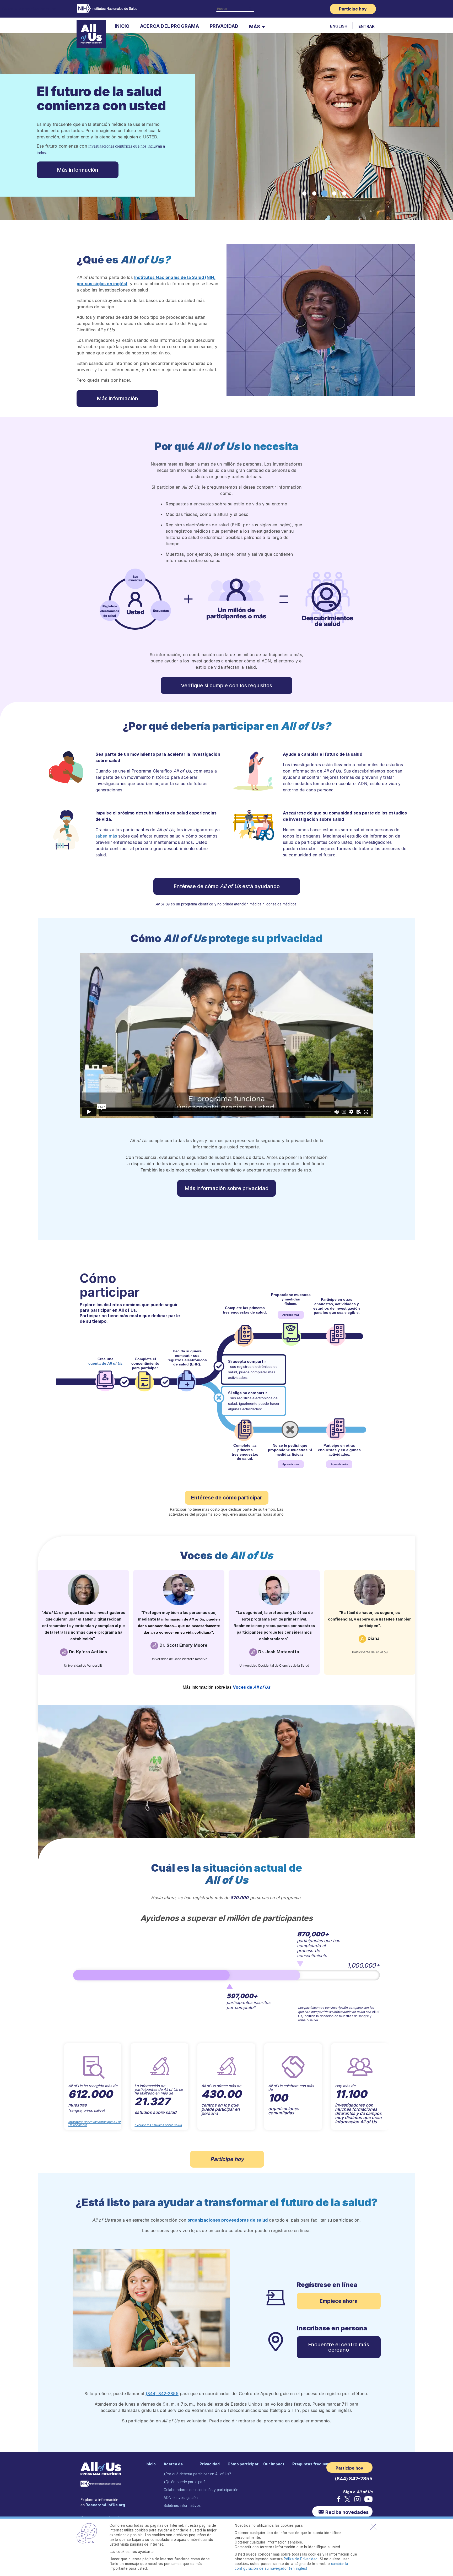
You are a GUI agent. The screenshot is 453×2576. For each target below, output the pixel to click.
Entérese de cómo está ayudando (227, 886)
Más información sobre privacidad (226, 1188)
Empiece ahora (339, 2301)
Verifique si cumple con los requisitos (226, 685)
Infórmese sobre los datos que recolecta (94, 2124)
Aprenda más (291, 1315)
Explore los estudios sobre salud (158, 2125)
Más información (117, 398)
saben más (106, 836)
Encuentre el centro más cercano (339, 2347)
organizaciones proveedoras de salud (228, 2220)
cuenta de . (106, 1363)
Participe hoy (227, 2159)
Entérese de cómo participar (227, 1498)
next (392, 2087)
